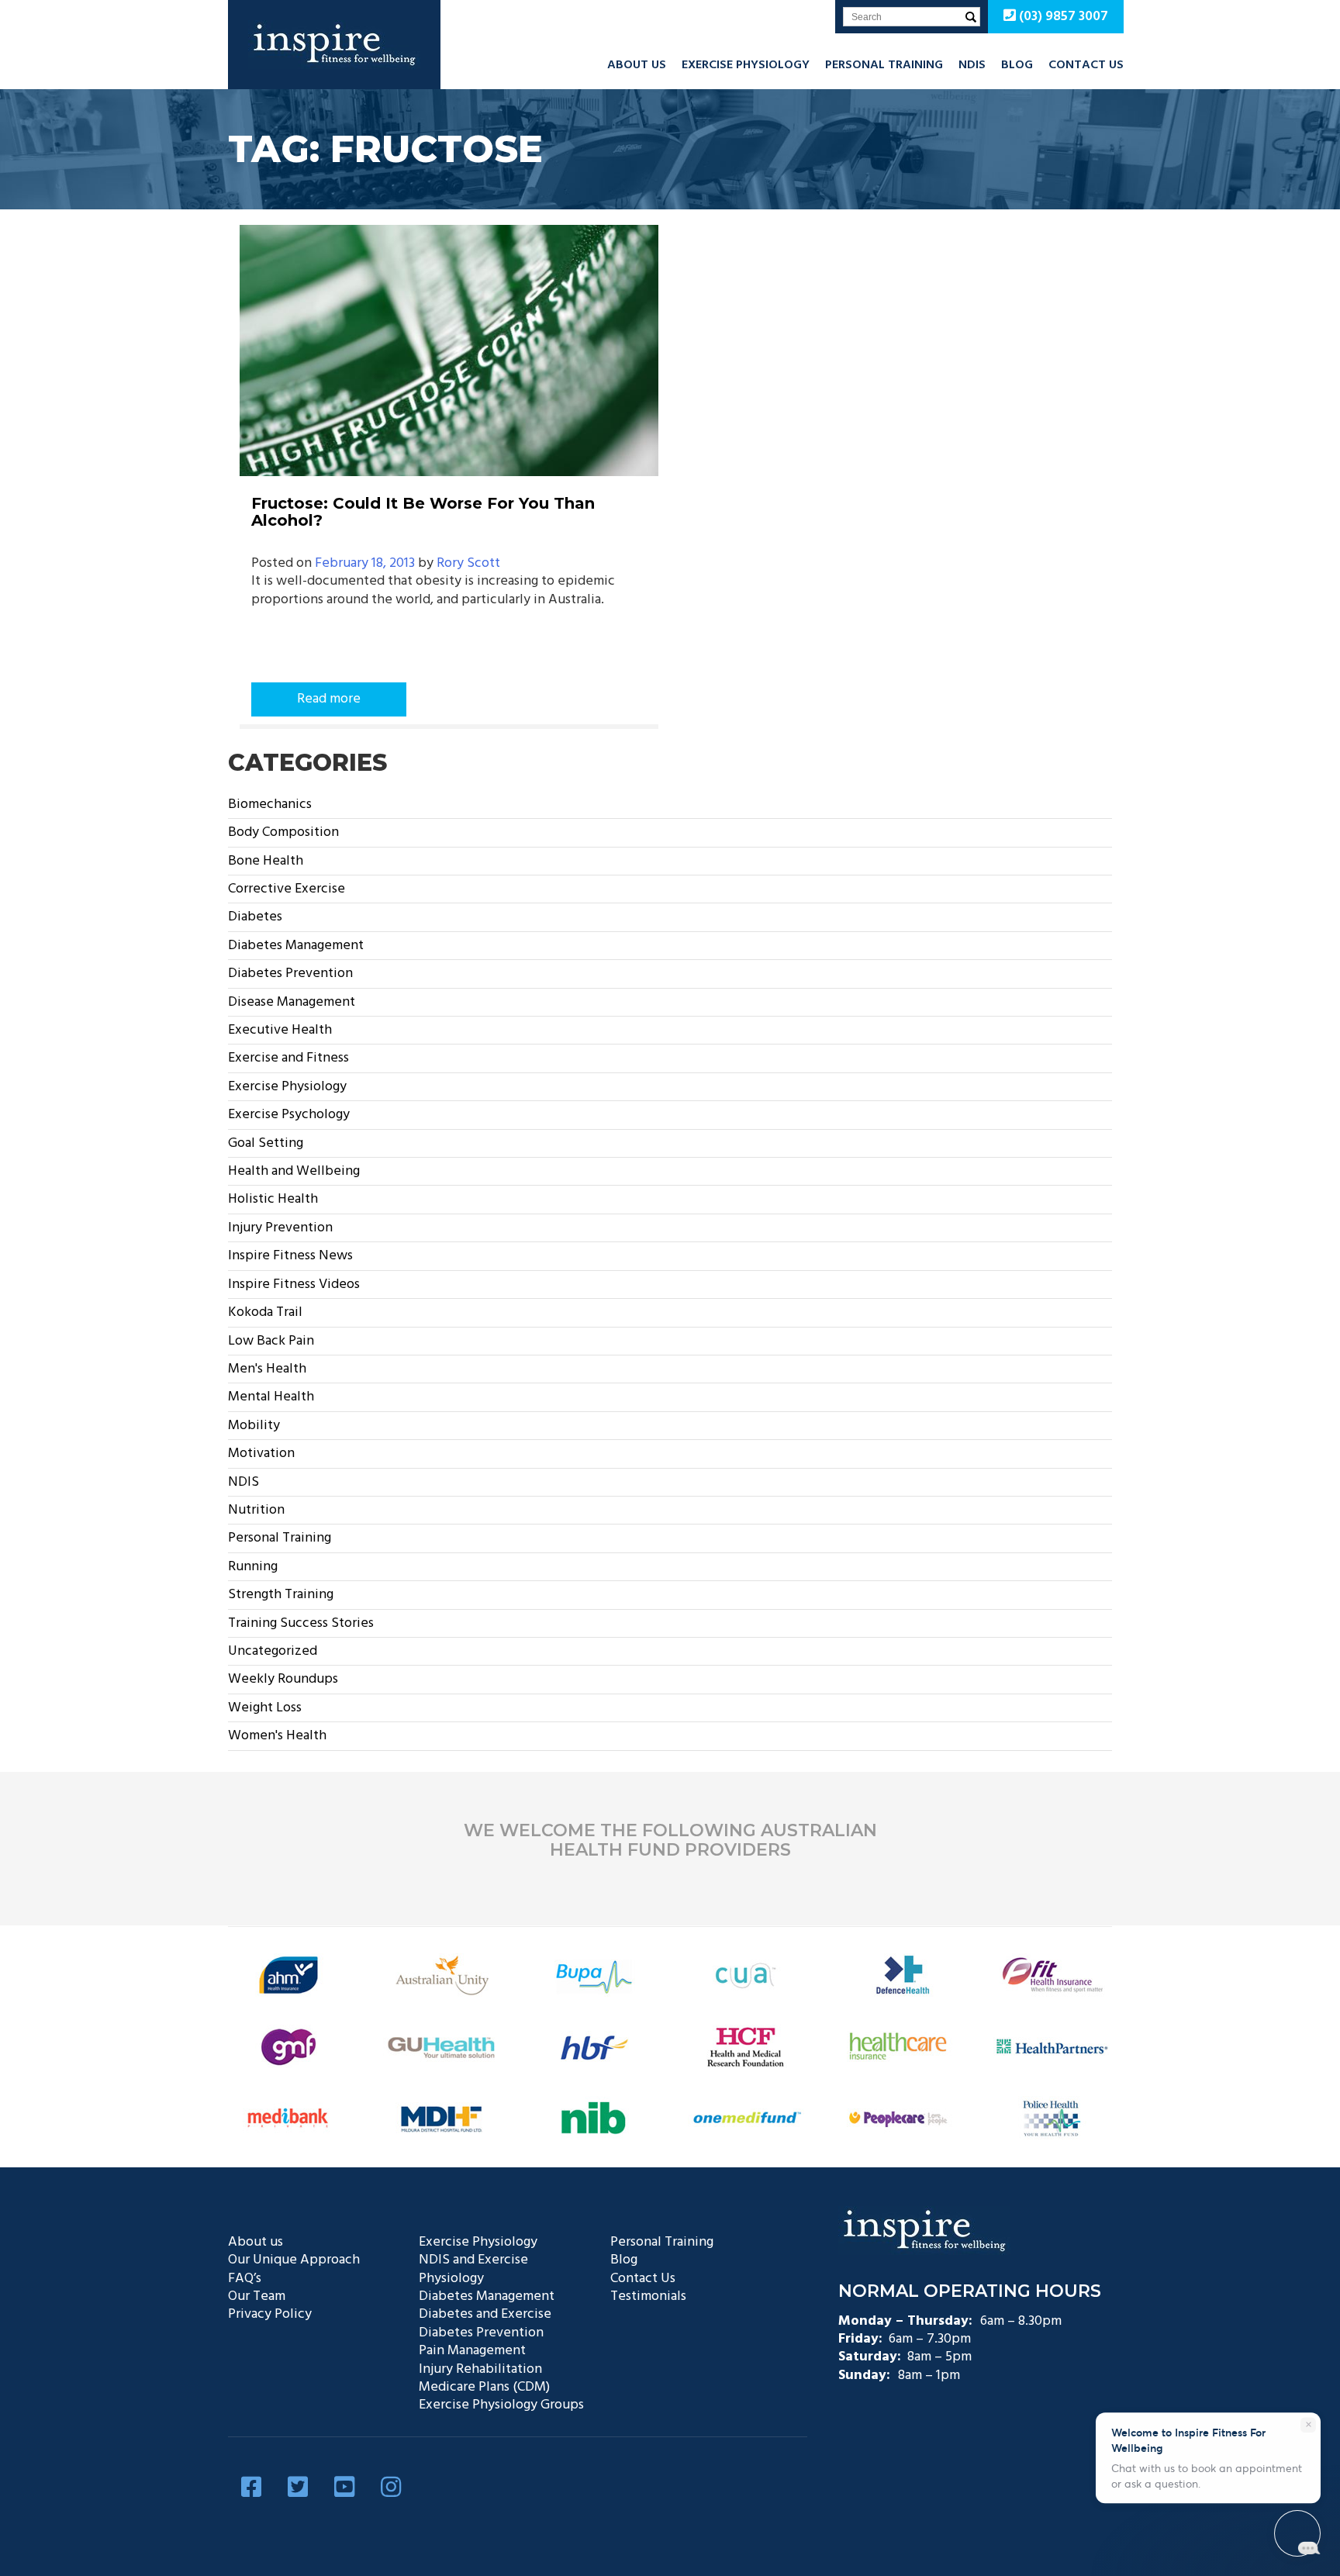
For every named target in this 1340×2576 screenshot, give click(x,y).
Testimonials (648, 2296)
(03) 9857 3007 (1062, 17)
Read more (329, 699)
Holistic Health (273, 1199)
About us (637, 65)
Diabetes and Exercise (485, 2314)
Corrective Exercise (287, 889)
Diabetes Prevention (290, 974)
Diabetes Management (296, 946)
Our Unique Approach (294, 2260)
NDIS (972, 65)
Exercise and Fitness (288, 1058)
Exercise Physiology (746, 65)
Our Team (257, 2296)
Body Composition (283, 832)
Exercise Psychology (289, 1115)
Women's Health (277, 1736)
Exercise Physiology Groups (501, 2405)
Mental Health (271, 1397)
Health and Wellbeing (294, 1171)
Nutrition (256, 1510)
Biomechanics (270, 805)
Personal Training (884, 65)
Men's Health (267, 1369)
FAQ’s (245, 2279)
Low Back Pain (271, 1341)
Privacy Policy (270, 2314)
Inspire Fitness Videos (294, 1285)
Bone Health (266, 861)
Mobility (254, 1426)
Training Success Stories (301, 1623)
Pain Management (472, 2351)
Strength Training (281, 1595)
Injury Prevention (280, 1228)
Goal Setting (266, 1143)
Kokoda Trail (265, 1312)
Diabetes (255, 917)
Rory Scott (468, 563)
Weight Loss (265, 1708)
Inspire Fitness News (290, 1256)
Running (253, 1567)
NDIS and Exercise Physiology (473, 2269)
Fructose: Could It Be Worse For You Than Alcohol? (423, 512)
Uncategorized (273, 1651)
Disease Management (292, 1002)
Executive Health (280, 1030)
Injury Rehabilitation (480, 2369)
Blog (1017, 65)
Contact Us (1086, 65)
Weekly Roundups (283, 1679)
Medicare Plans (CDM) (484, 2387)
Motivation (261, 1454)
